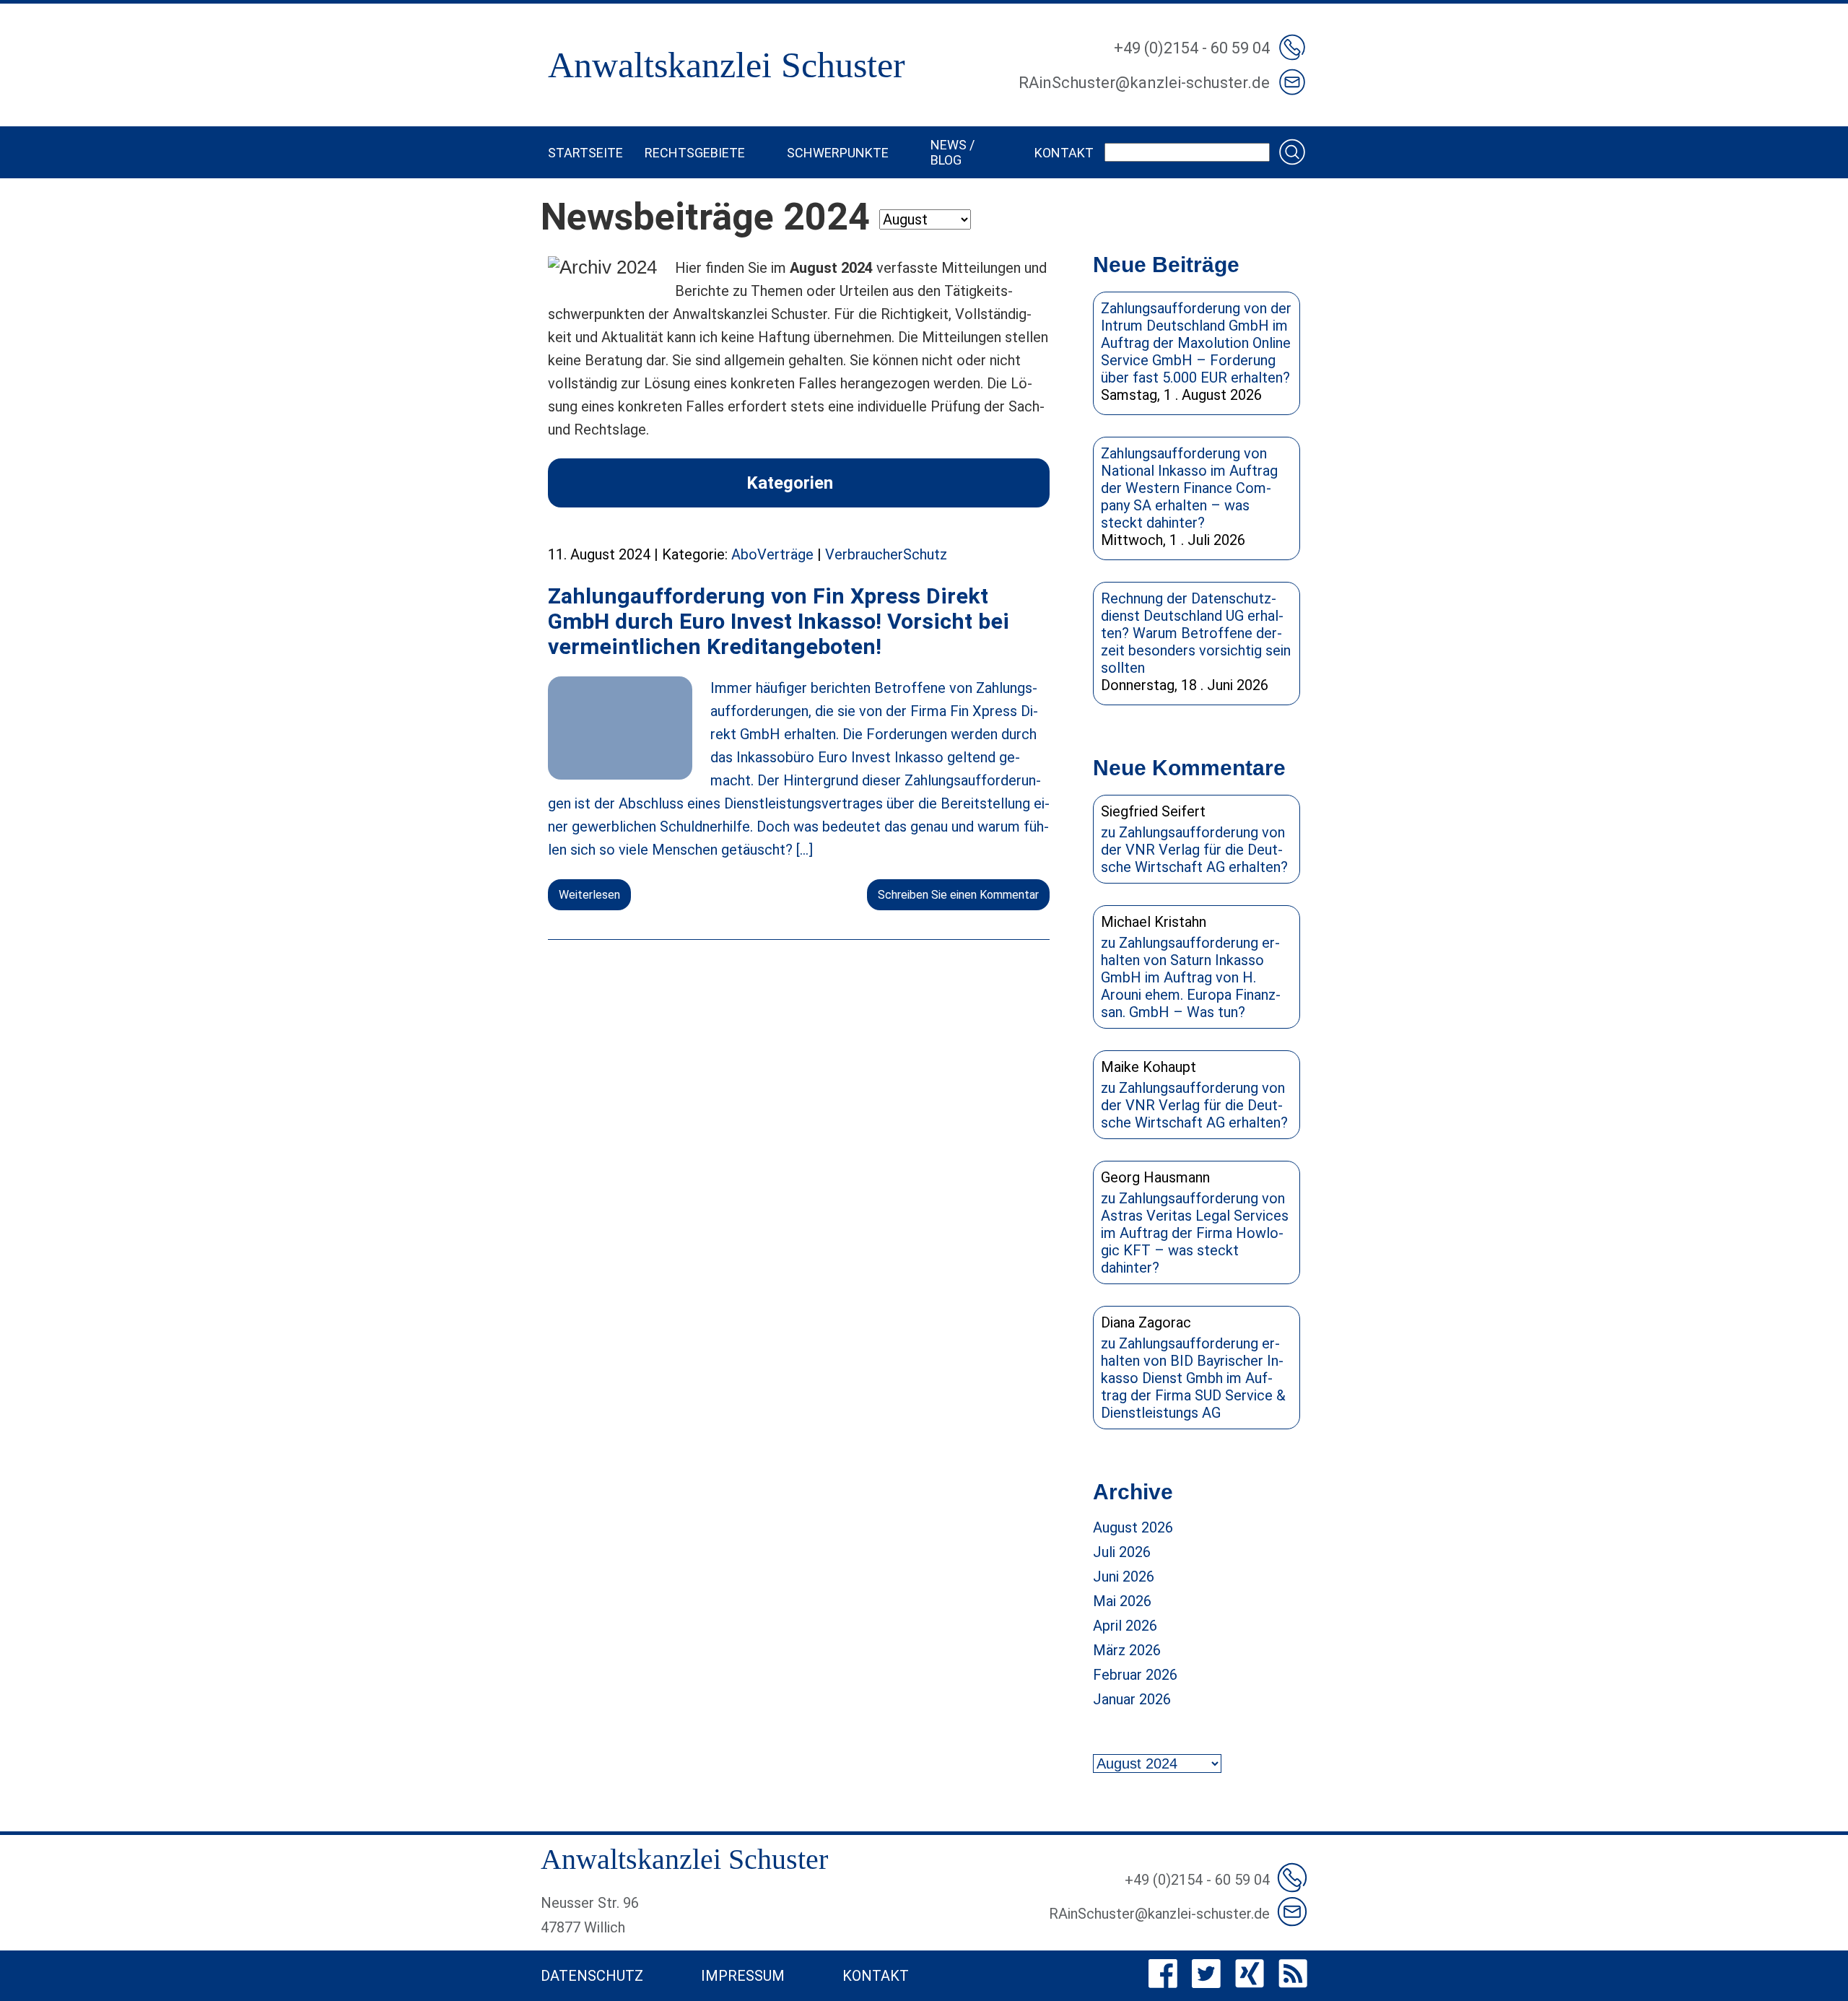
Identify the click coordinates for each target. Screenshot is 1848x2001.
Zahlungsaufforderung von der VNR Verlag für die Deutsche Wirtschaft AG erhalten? (1194, 850)
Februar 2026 (1135, 1675)
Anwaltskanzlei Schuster (727, 65)
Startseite (585, 153)
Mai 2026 (1122, 1601)
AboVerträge (772, 554)
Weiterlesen (589, 895)
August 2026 (1133, 1527)
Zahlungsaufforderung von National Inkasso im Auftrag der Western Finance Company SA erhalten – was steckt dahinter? (1189, 488)
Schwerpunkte (838, 153)
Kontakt (1064, 153)
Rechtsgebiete (695, 153)
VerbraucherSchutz (886, 554)
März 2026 (1127, 1650)
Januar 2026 (1132, 1699)
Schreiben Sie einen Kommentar (958, 895)
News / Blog (953, 152)
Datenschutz (592, 1976)
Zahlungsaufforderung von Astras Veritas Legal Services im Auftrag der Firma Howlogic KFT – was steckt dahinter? (1195, 1233)
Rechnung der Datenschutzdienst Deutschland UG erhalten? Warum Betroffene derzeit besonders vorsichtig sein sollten (1196, 633)
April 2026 (1125, 1626)
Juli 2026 (1122, 1552)
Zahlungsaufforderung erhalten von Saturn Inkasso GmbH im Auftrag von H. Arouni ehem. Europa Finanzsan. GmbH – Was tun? (1191, 977)
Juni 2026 (1124, 1577)
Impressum (743, 1976)
